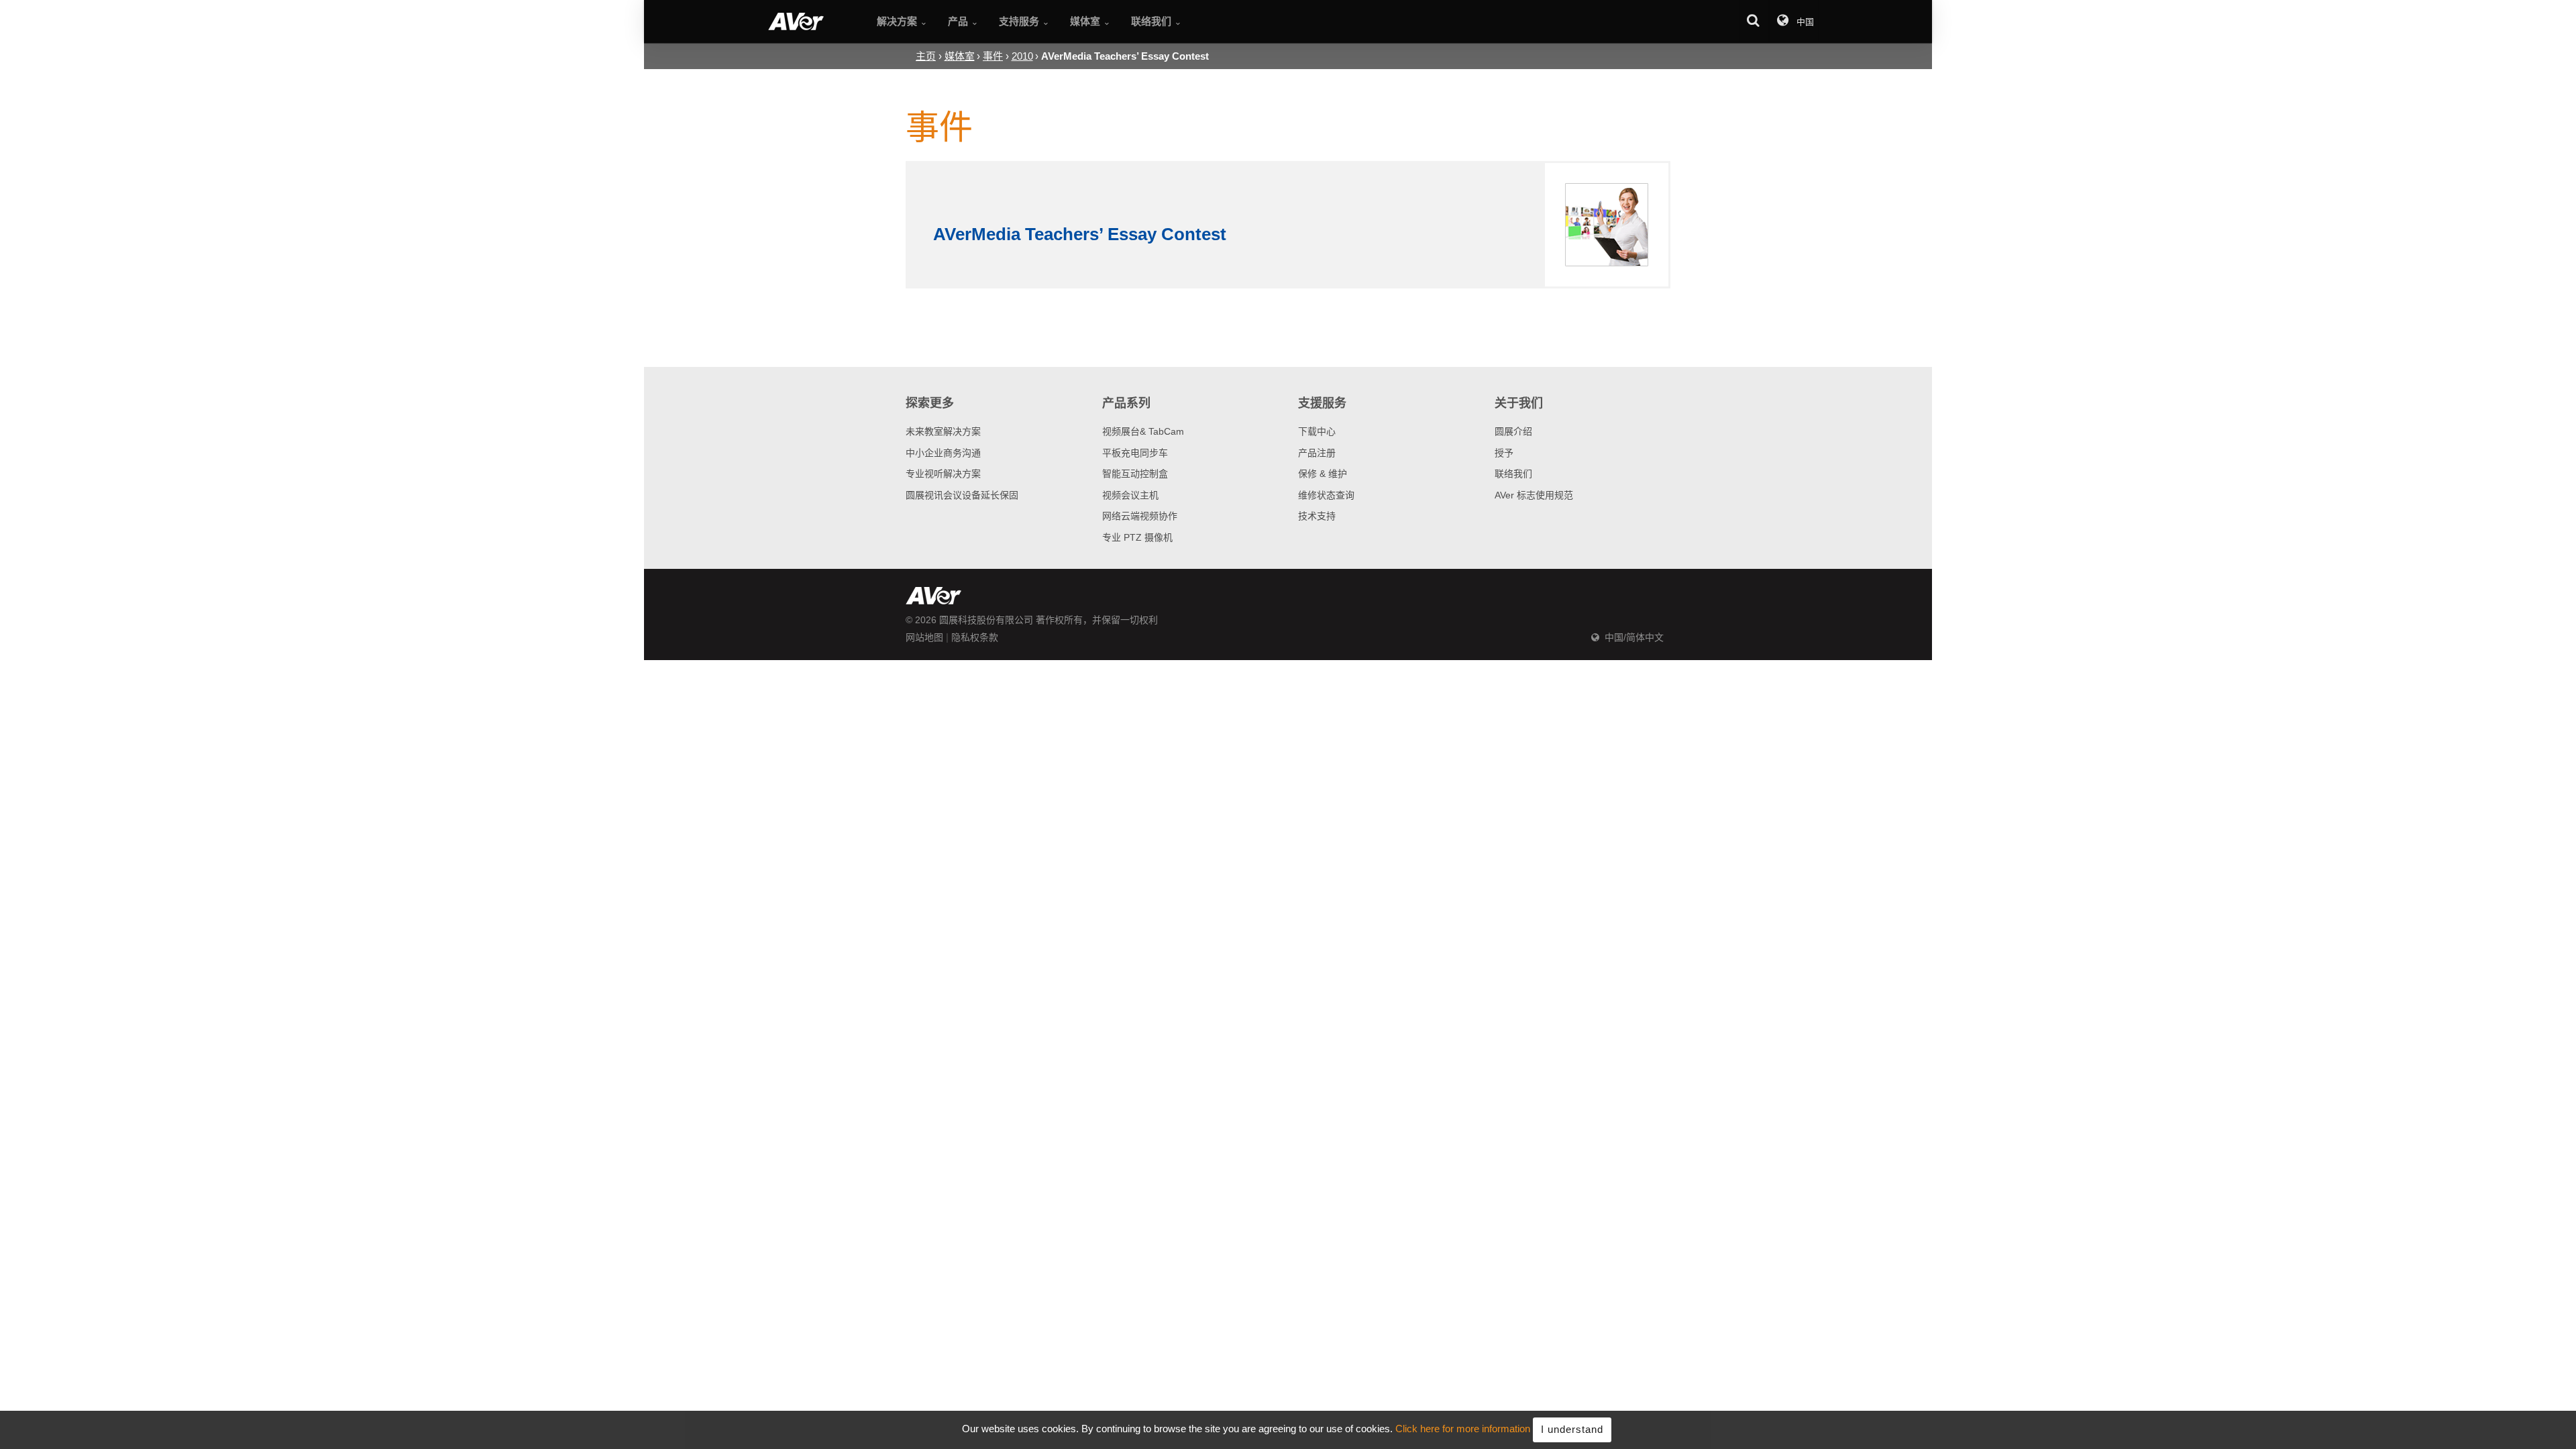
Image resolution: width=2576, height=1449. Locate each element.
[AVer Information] (796, 21)
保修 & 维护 (1323, 474)
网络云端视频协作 (1140, 516)
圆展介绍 (1513, 431)
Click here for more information (1463, 1429)
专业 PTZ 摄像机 (1137, 537)
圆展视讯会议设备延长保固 (962, 495)
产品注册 (1317, 453)
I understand (1572, 1429)
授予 (1504, 453)
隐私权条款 (975, 637)
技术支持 (1317, 516)
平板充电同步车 (1135, 453)
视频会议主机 (1130, 495)
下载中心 (1317, 431)
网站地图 (924, 637)
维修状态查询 (1326, 495)
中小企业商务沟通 (943, 453)
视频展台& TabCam (1143, 431)
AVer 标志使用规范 (1534, 495)
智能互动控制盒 (1135, 474)
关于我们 (1519, 403)
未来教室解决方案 (943, 431)
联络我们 (1513, 474)
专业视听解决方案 (943, 474)
